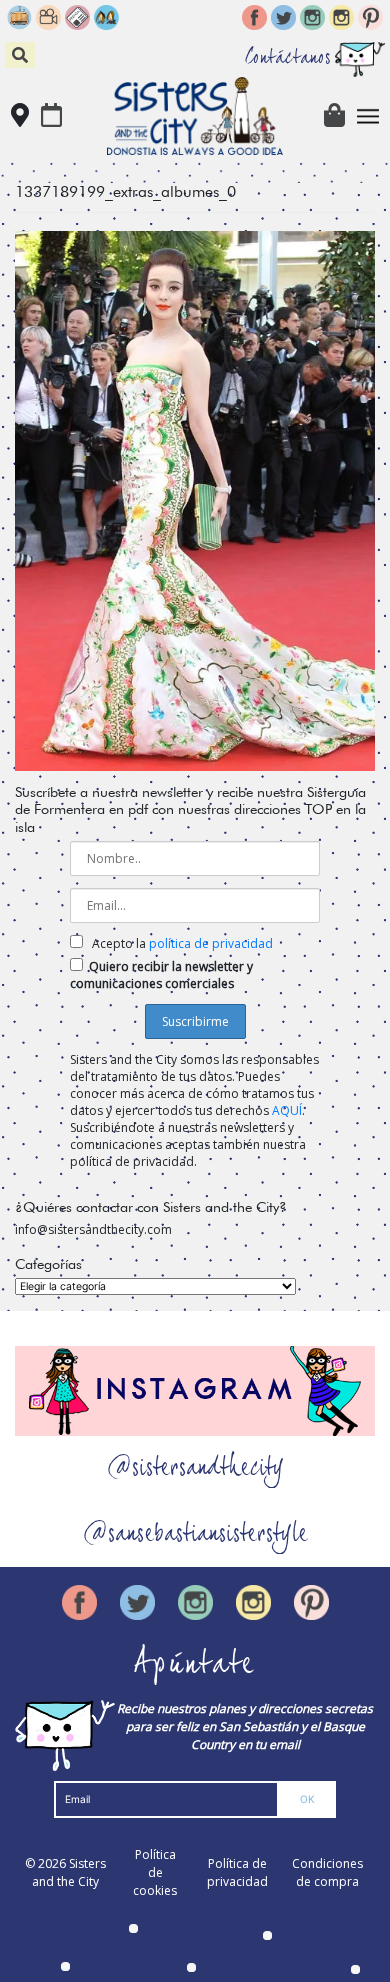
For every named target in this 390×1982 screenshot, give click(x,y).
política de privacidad (211, 943)
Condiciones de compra (327, 1872)
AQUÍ (287, 1110)
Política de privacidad (237, 1872)
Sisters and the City (69, 1872)
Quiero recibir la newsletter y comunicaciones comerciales (161, 975)
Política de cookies (155, 1872)
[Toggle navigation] (368, 116)
